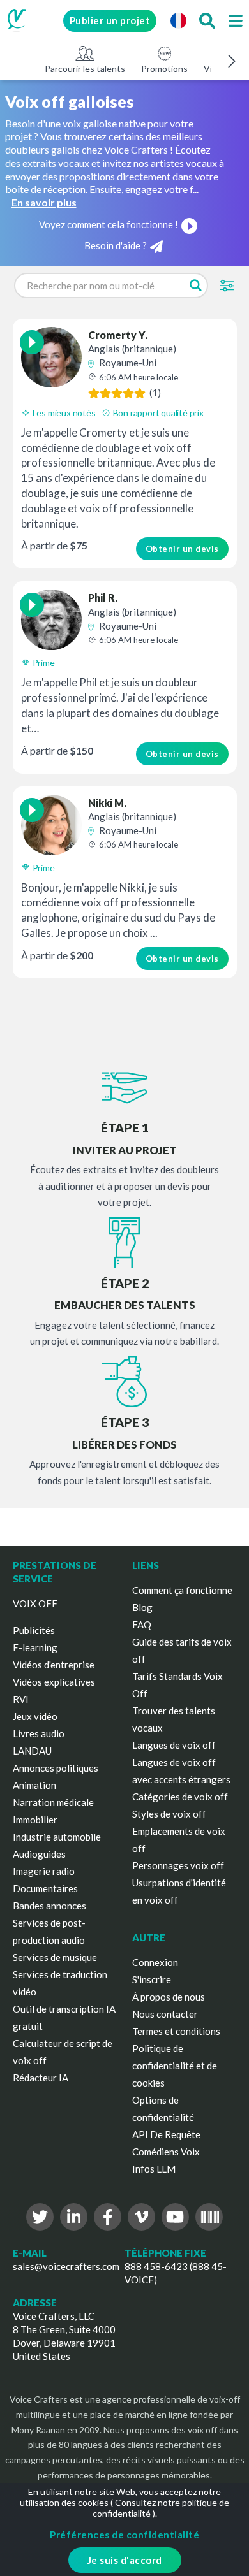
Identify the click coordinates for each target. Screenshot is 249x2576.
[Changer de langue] (178, 20)
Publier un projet (110, 20)
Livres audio (39, 1733)
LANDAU (32, 1751)
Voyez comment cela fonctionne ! (109, 224)
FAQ (142, 1624)
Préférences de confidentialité (124, 2535)
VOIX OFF (35, 1603)
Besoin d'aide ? (116, 245)
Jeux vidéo (35, 1716)
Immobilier (35, 1820)
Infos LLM (154, 2169)
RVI (21, 1699)
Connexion (155, 1962)
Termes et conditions (176, 2031)
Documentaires (45, 1888)
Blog (142, 1607)
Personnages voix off (178, 1865)
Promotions (164, 69)
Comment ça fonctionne (182, 1590)
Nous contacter (165, 2014)
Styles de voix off (169, 1814)
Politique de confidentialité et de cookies (175, 2066)
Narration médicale (53, 1802)
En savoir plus (44, 202)
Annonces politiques (56, 1768)
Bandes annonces (49, 1906)
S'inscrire (152, 1979)
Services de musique (55, 1957)
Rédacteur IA (41, 2078)
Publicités (34, 1630)
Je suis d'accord (125, 2560)
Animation (34, 1785)
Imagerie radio (44, 1871)
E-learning (35, 1647)
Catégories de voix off (180, 1797)
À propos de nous (169, 1997)
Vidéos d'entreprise (54, 1665)
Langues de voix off (174, 1745)
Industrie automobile (57, 1837)
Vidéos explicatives (54, 1682)
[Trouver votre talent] (207, 20)
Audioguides (39, 1854)
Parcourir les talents (85, 69)
